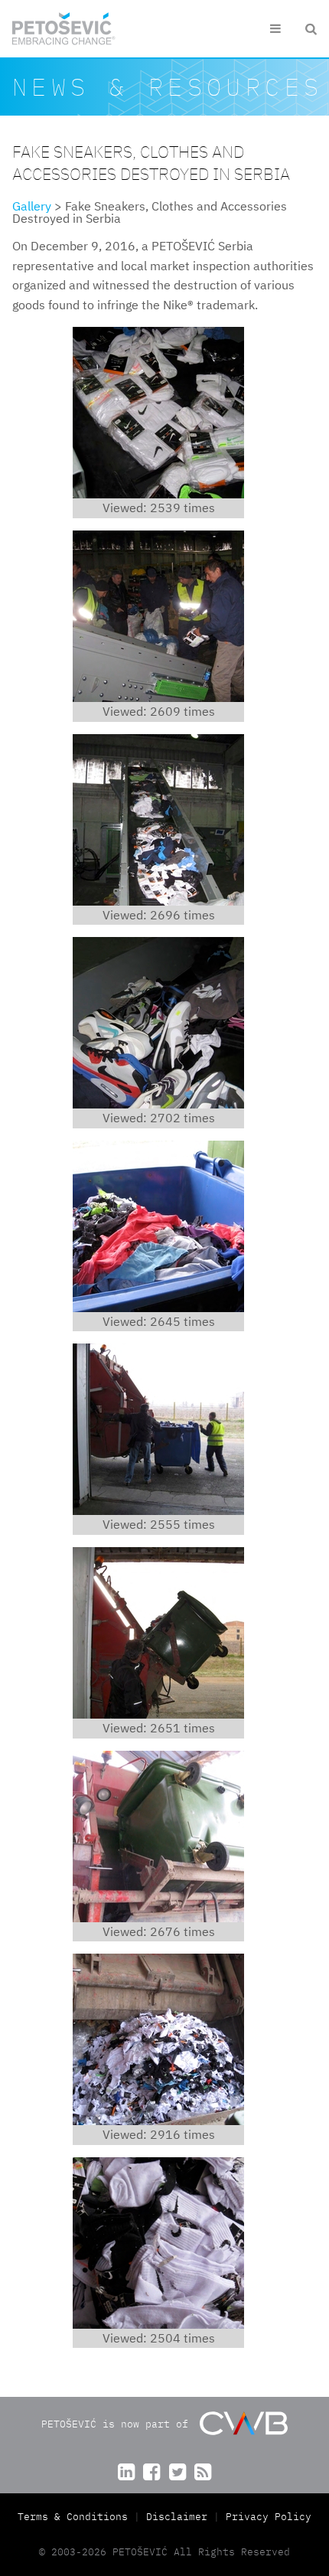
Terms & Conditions (76, 2517)
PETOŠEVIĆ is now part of (118, 2424)
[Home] (64, 29)
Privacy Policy (269, 2517)
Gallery (32, 206)
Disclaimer (177, 2517)
